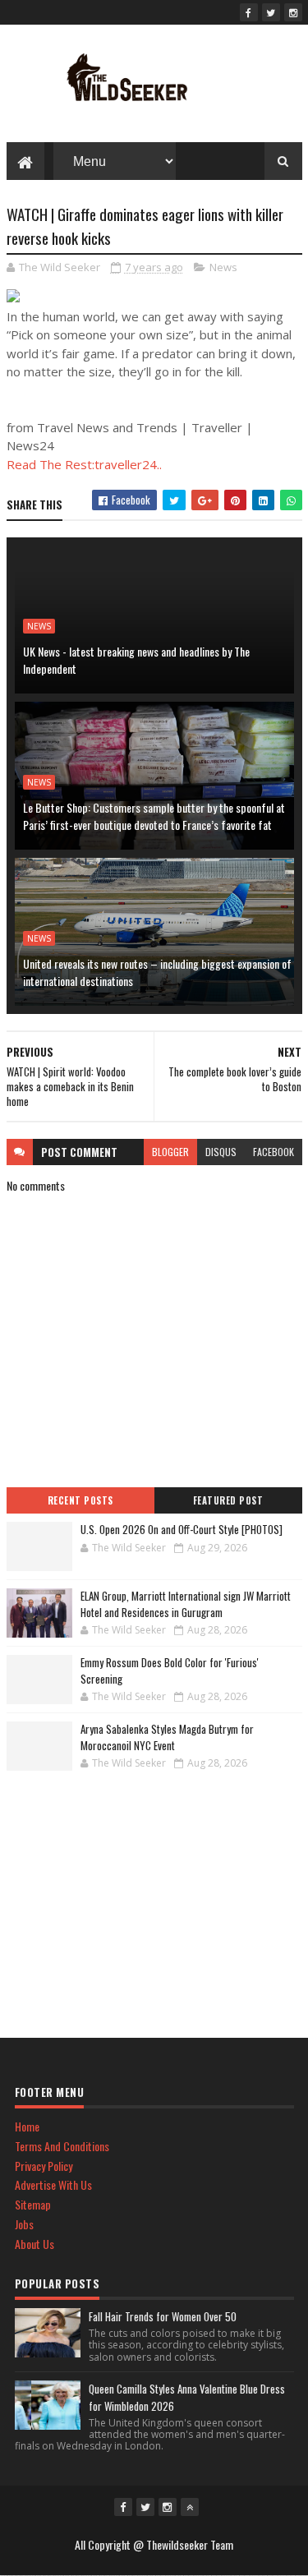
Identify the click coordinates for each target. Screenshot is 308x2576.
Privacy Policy (44, 2166)
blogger (170, 1152)
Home (27, 2126)
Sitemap (33, 2204)
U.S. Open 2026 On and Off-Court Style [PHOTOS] (182, 1529)
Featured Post (228, 1500)
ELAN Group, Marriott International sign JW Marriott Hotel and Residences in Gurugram (186, 1604)
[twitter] (271, 12)
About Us (34, 2244)
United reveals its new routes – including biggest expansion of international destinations (157, 972)
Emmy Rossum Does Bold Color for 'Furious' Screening (170, 1670)
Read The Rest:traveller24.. (84, 464)
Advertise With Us (53, 2184)
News (223, 267)
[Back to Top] (190, 2507)
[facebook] (249, 12)
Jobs (24, 2224)
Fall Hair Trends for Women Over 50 (163, 2316)
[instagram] (293, 12)
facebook (274, 1152)
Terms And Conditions (62, 2146)
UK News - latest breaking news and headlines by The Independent (136, 660)
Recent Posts (80, 1500)
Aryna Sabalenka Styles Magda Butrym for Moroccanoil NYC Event (167, 1737)
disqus (221, 1152)
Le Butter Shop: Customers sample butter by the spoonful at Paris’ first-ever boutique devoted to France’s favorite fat (154, 816)
